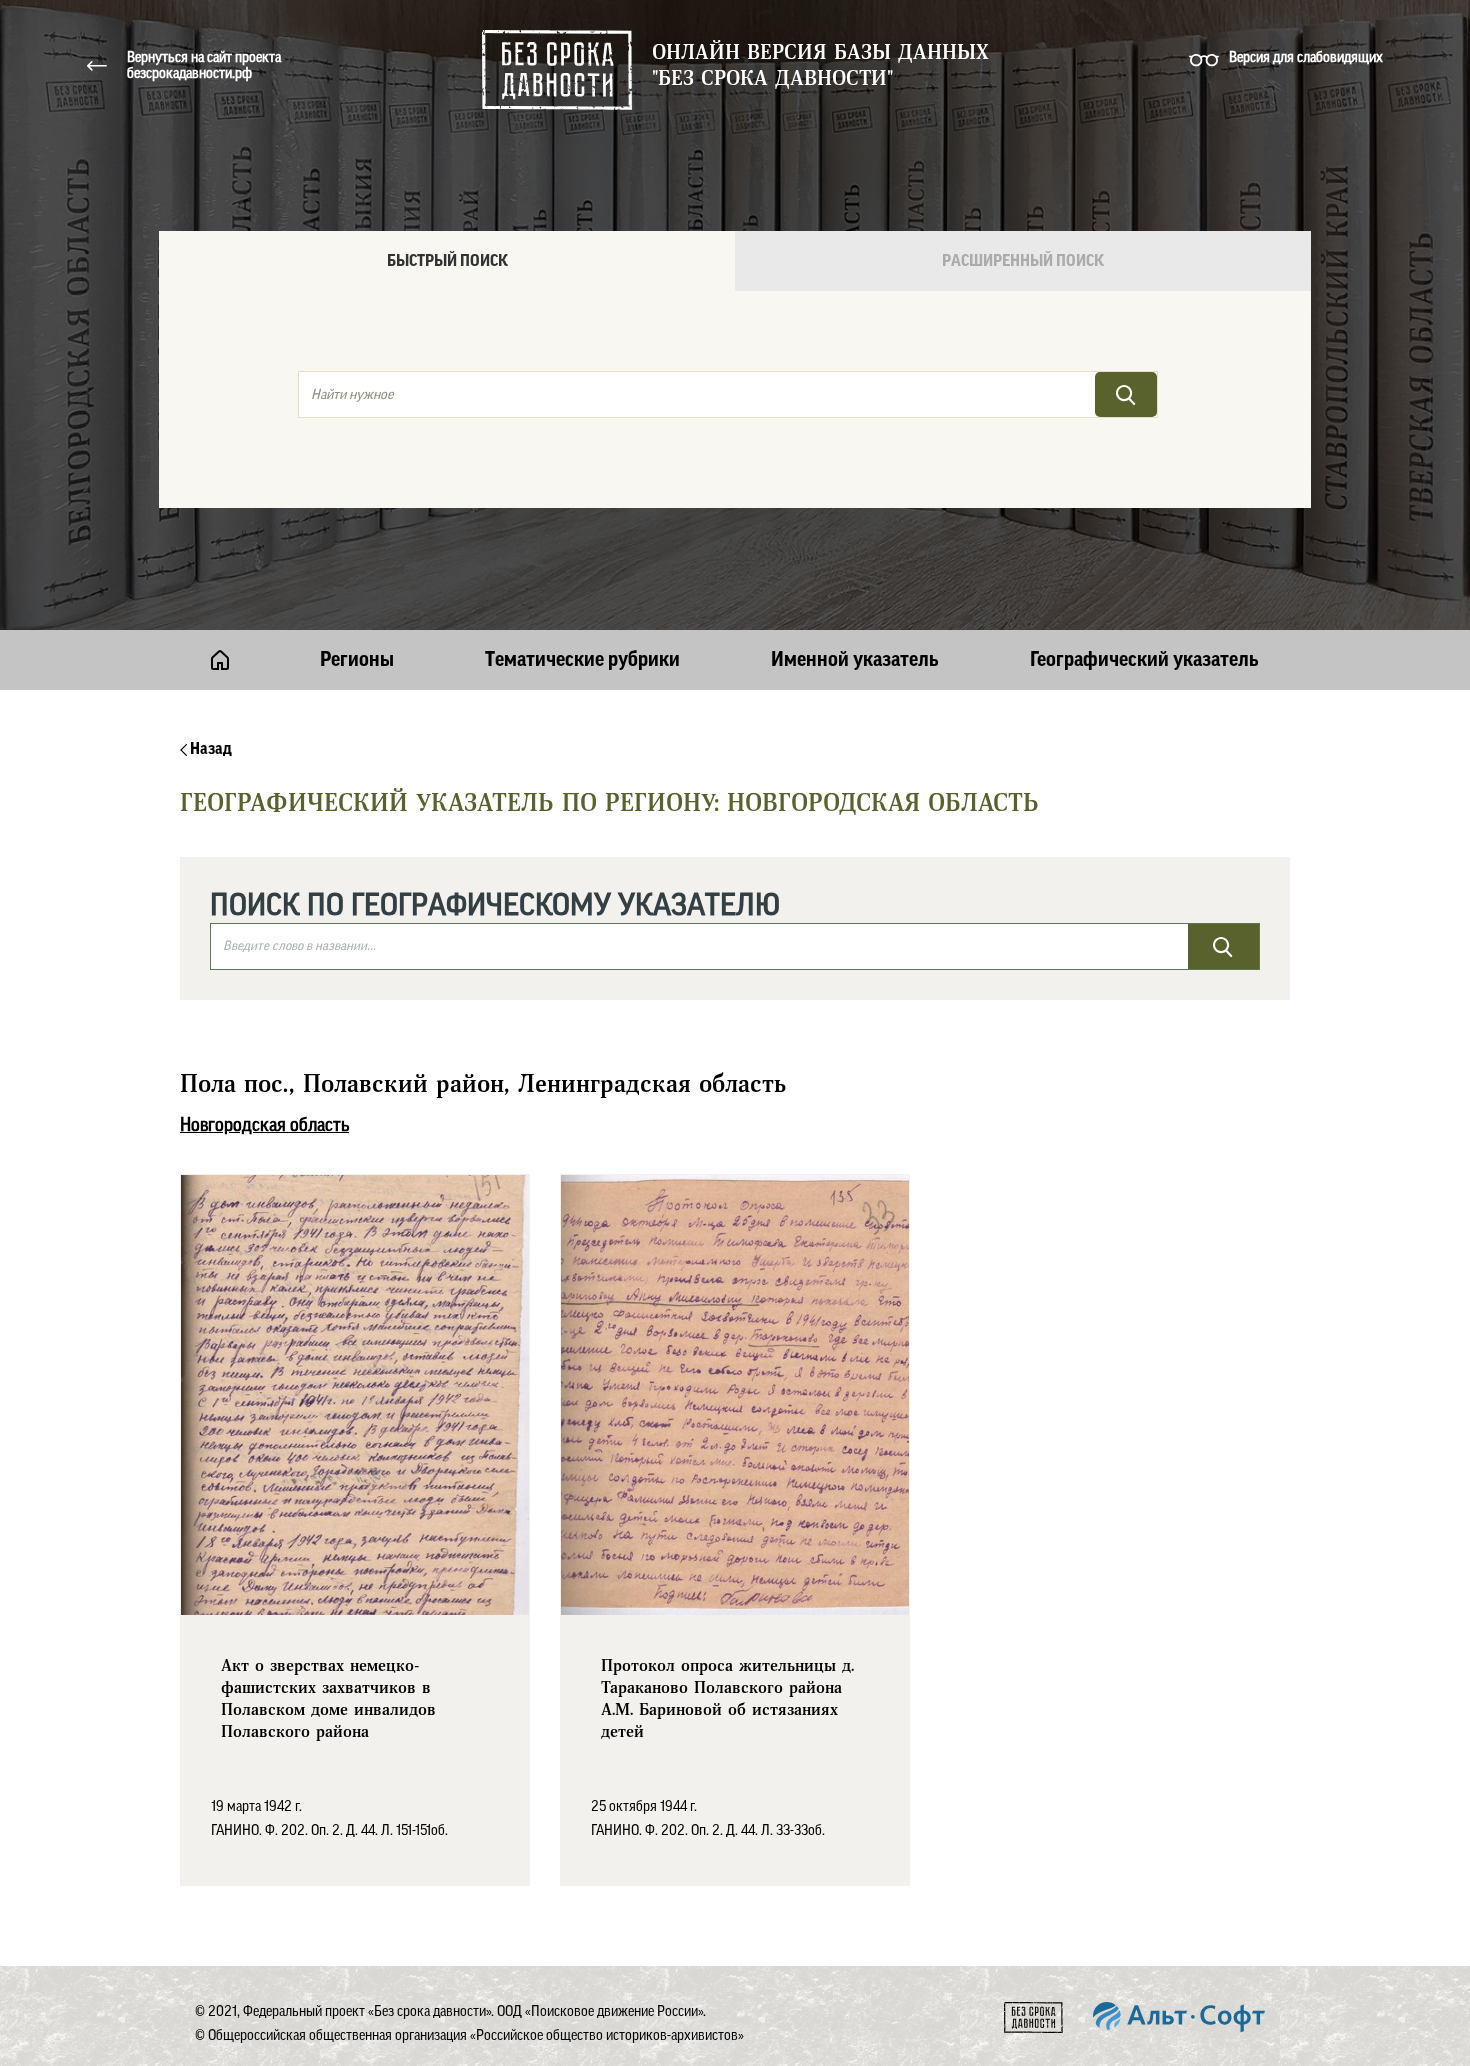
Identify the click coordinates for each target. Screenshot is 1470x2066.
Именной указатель (855, 660)
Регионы (357, 660)
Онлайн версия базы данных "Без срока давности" (820, 66)
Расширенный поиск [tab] (1023, 261)
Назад (209, 749)
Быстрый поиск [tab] (447, 261)
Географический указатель (1144, 660)
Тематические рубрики (582, 660)
